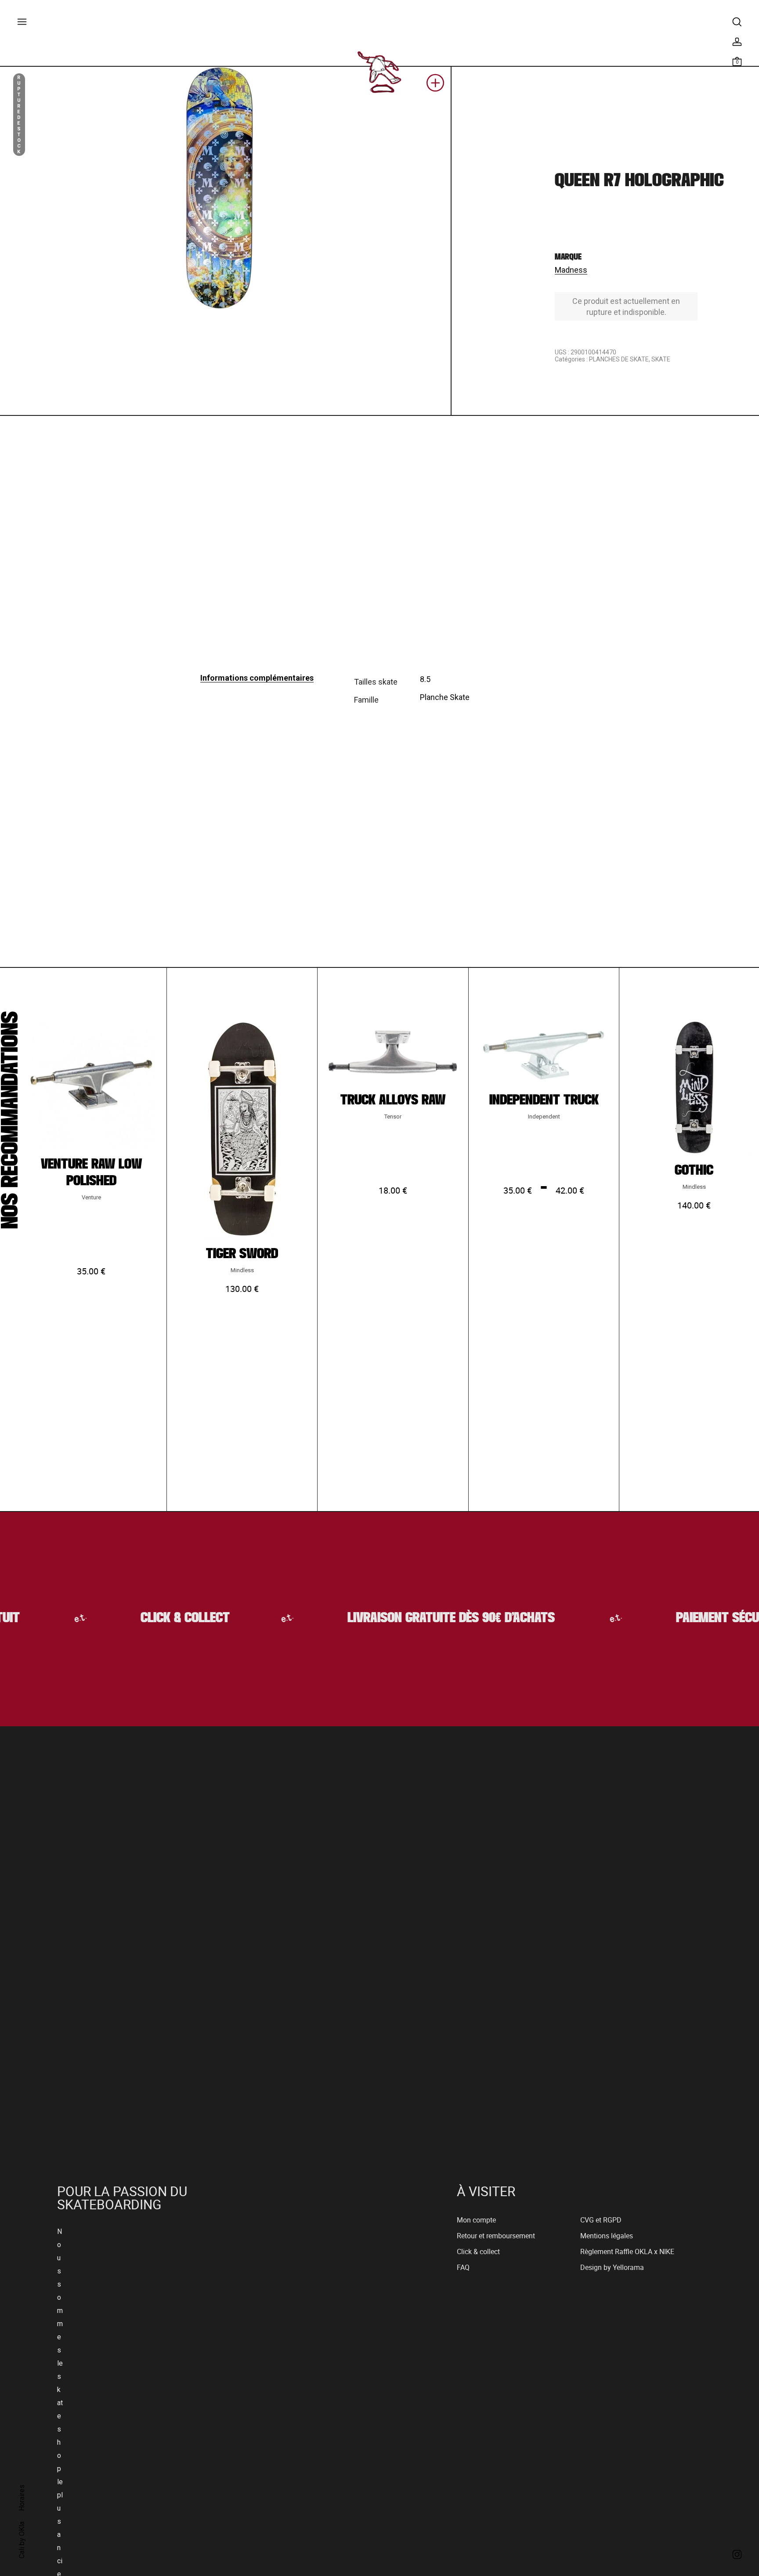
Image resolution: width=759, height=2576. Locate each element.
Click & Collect (158, 1620)
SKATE (661, 359)
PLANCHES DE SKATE (619, 359)
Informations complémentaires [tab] (257, 678)
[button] (435, 86)
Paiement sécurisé (703, 1620)
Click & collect (478, 2254)
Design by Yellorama (612, 2270)
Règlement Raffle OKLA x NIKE (627, 2254)
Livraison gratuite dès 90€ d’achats (426, 1620)
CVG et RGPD (601, 2222)
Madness (571, 270)
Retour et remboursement (496, 2238)
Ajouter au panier (242, 1377)
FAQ (463, 2270)
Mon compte (476, 2222)
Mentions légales (607, 2238)
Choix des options (91, 1359)
